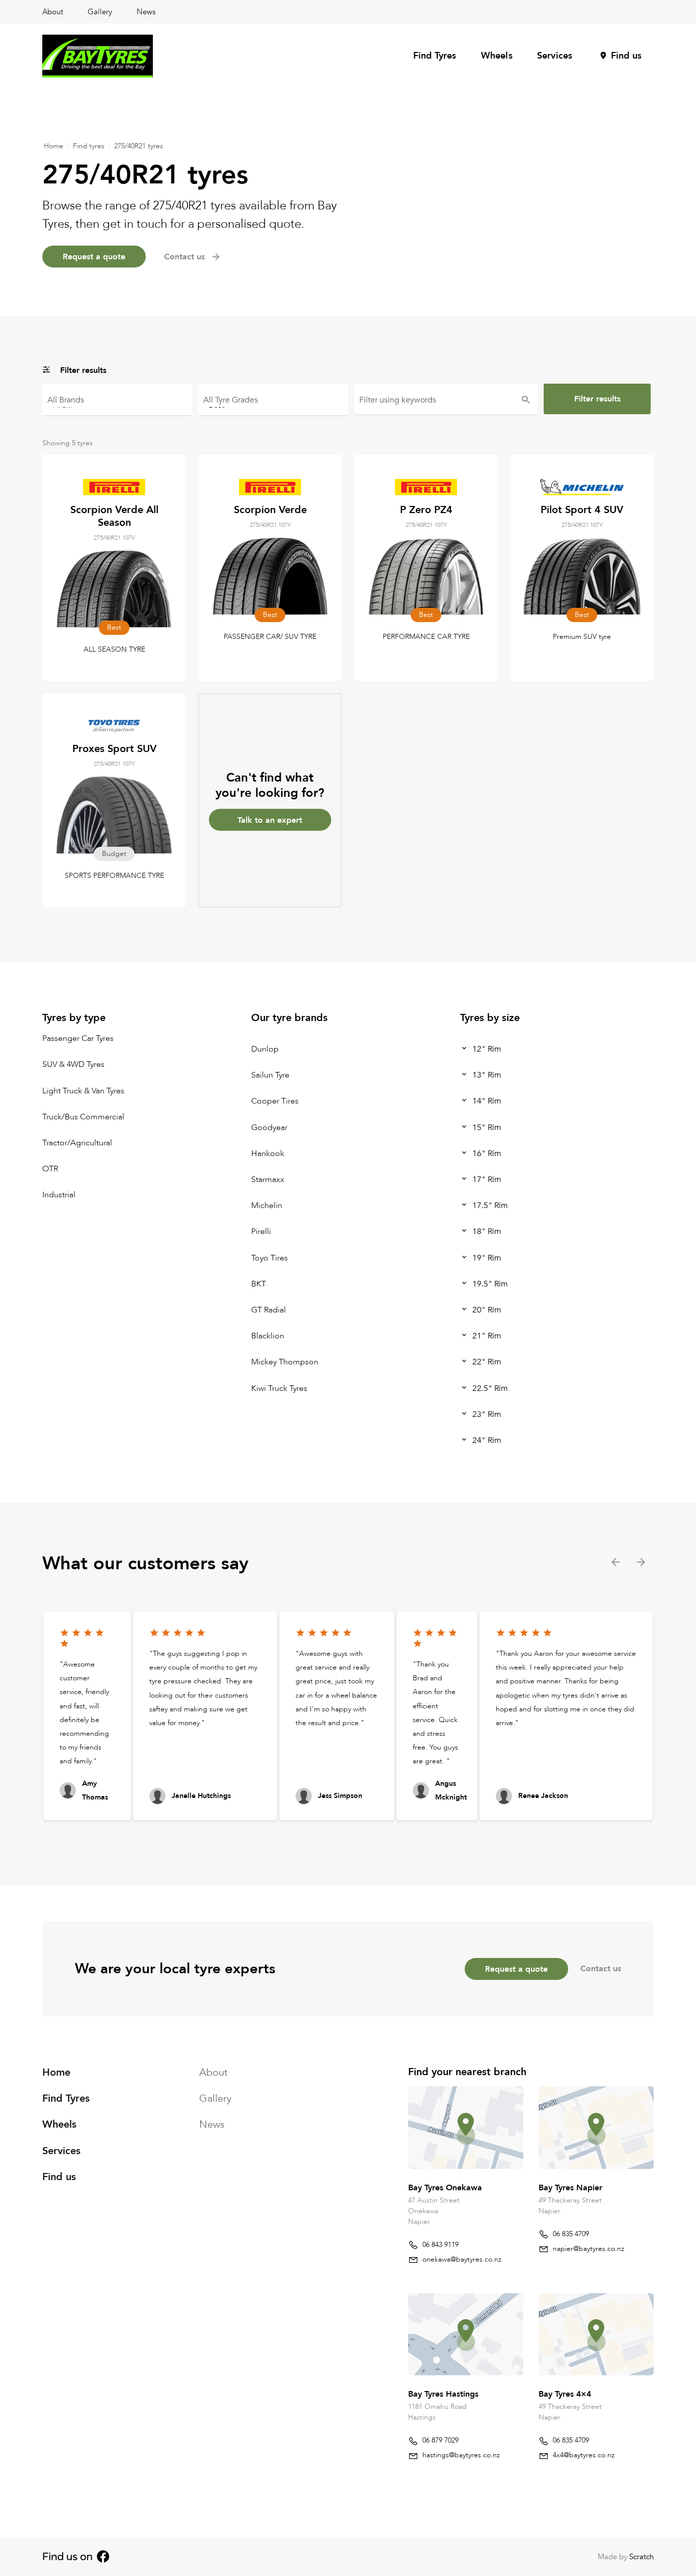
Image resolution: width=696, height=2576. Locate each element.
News (146, 12)
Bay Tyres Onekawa (445, 2187)
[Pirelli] (117, 404)
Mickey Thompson (285, 1362)
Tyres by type (74, 1018)
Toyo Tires (270, 1258)
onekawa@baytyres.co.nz (462, 2259)
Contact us (601, 1969)
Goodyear (269, 1128)
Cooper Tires (275, 1102)
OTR (50, 1169)
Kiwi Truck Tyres (279, 1388)
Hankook (268, 1153)
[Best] (273, 404)
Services (555, 56)
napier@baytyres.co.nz (588, 2248)
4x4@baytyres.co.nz (584, 2455)
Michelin (267, 1206)
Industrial (59, 1195)
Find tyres (89, 146)
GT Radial (269, 1310)
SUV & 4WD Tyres (73, 1065)
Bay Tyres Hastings (443, 2394)
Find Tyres (435, 56)
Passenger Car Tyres (78, 1039)
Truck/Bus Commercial (83, 1117)
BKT (259, 1284)
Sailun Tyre (270, 1076)
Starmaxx (268, 1179)
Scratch (641, 2557)
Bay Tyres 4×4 (565, 2394)
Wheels (497, 56)
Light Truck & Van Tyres (83, 1091)
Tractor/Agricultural (77, 1143)
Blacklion (268, 1336)
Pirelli (261, 1232)
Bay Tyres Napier (570, 2187)
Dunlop (265, 1049)
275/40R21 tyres (139, 146)
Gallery (100, 12)
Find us (626, 56)
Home (53, 146)
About (53, 12)
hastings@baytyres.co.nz (461, 2455)
